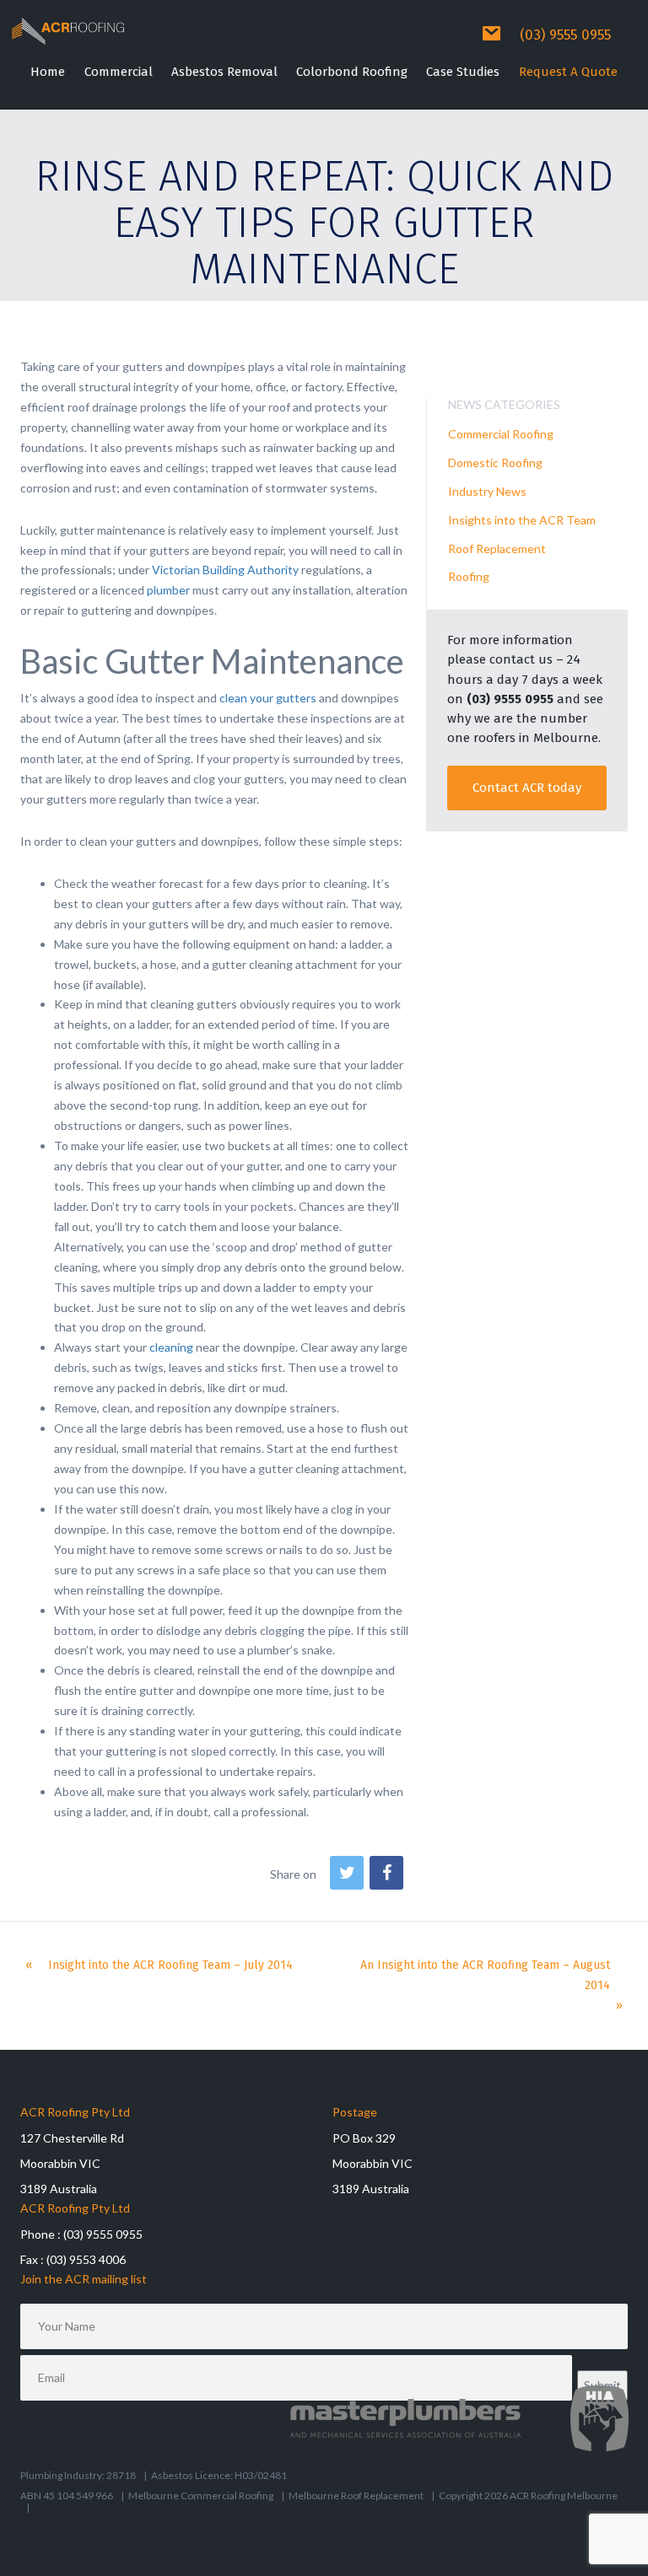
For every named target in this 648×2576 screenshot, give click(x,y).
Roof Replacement (497, 549)
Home (48, 72)
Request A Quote (568, 72)
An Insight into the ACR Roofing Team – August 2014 (485, 1975)
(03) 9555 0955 (565, 35)
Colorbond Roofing (352, 72)
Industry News (487, 491)
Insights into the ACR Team (522, 520)
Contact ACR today (527, 788)
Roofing (469, 576)
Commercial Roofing (501, 434)
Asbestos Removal (224, 72)
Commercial (119, 72)
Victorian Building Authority (225, 570)
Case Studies (463, 72)
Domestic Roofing (495, 462)
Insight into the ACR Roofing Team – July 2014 (170, 1965)
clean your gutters (268, 698)
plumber (168, 590)
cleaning (171, 1347)
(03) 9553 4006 (86, 2259)
